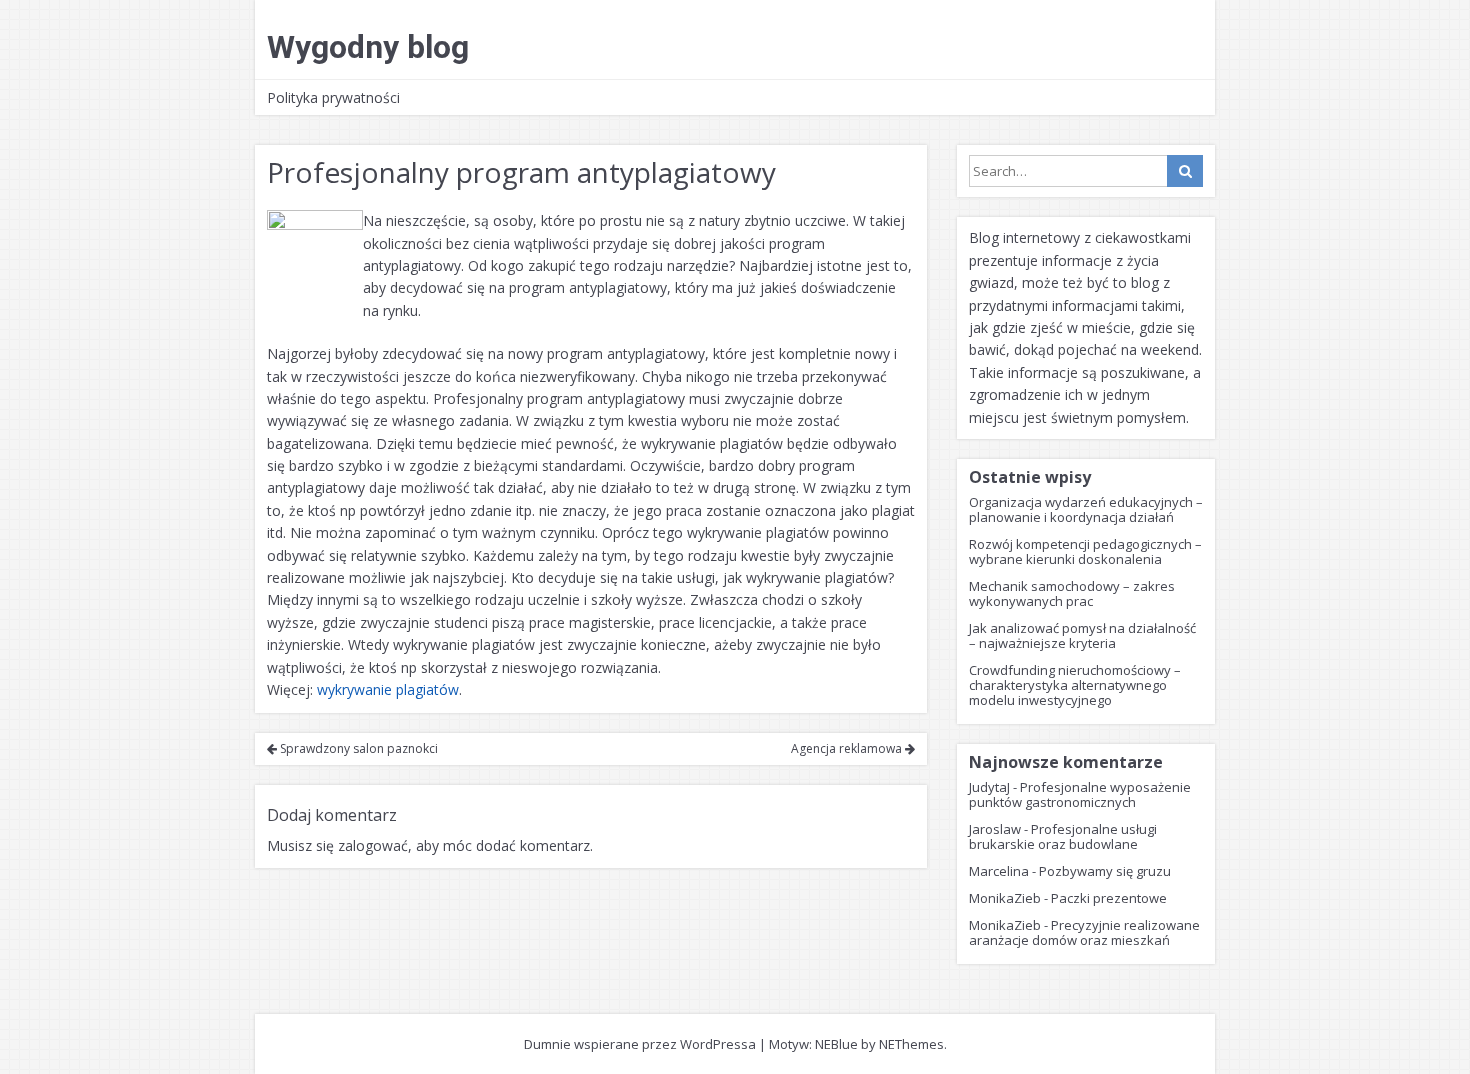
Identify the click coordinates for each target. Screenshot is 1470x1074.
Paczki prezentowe (1109, 898)
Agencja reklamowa (848, 748)
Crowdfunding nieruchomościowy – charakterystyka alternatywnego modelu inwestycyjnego (1075, 685)
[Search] (1185, 171)
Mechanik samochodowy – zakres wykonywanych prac (1072, 593)
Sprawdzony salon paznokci (357, 748)
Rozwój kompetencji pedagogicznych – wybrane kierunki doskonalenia (1085, 551)
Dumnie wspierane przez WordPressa (640, 1044)
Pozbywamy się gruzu (1105, 871)
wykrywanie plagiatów (388, 689)
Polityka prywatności (333, 97)
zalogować (373, 845)
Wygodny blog (368, 47)
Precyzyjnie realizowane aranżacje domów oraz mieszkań (1084, 932)
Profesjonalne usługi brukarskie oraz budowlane (1063, 836)
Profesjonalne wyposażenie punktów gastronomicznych (1080, 794)
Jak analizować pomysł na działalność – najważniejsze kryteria (1082, 635)
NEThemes (911, 1044)
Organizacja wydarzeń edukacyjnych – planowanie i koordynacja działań (1086, 509)
